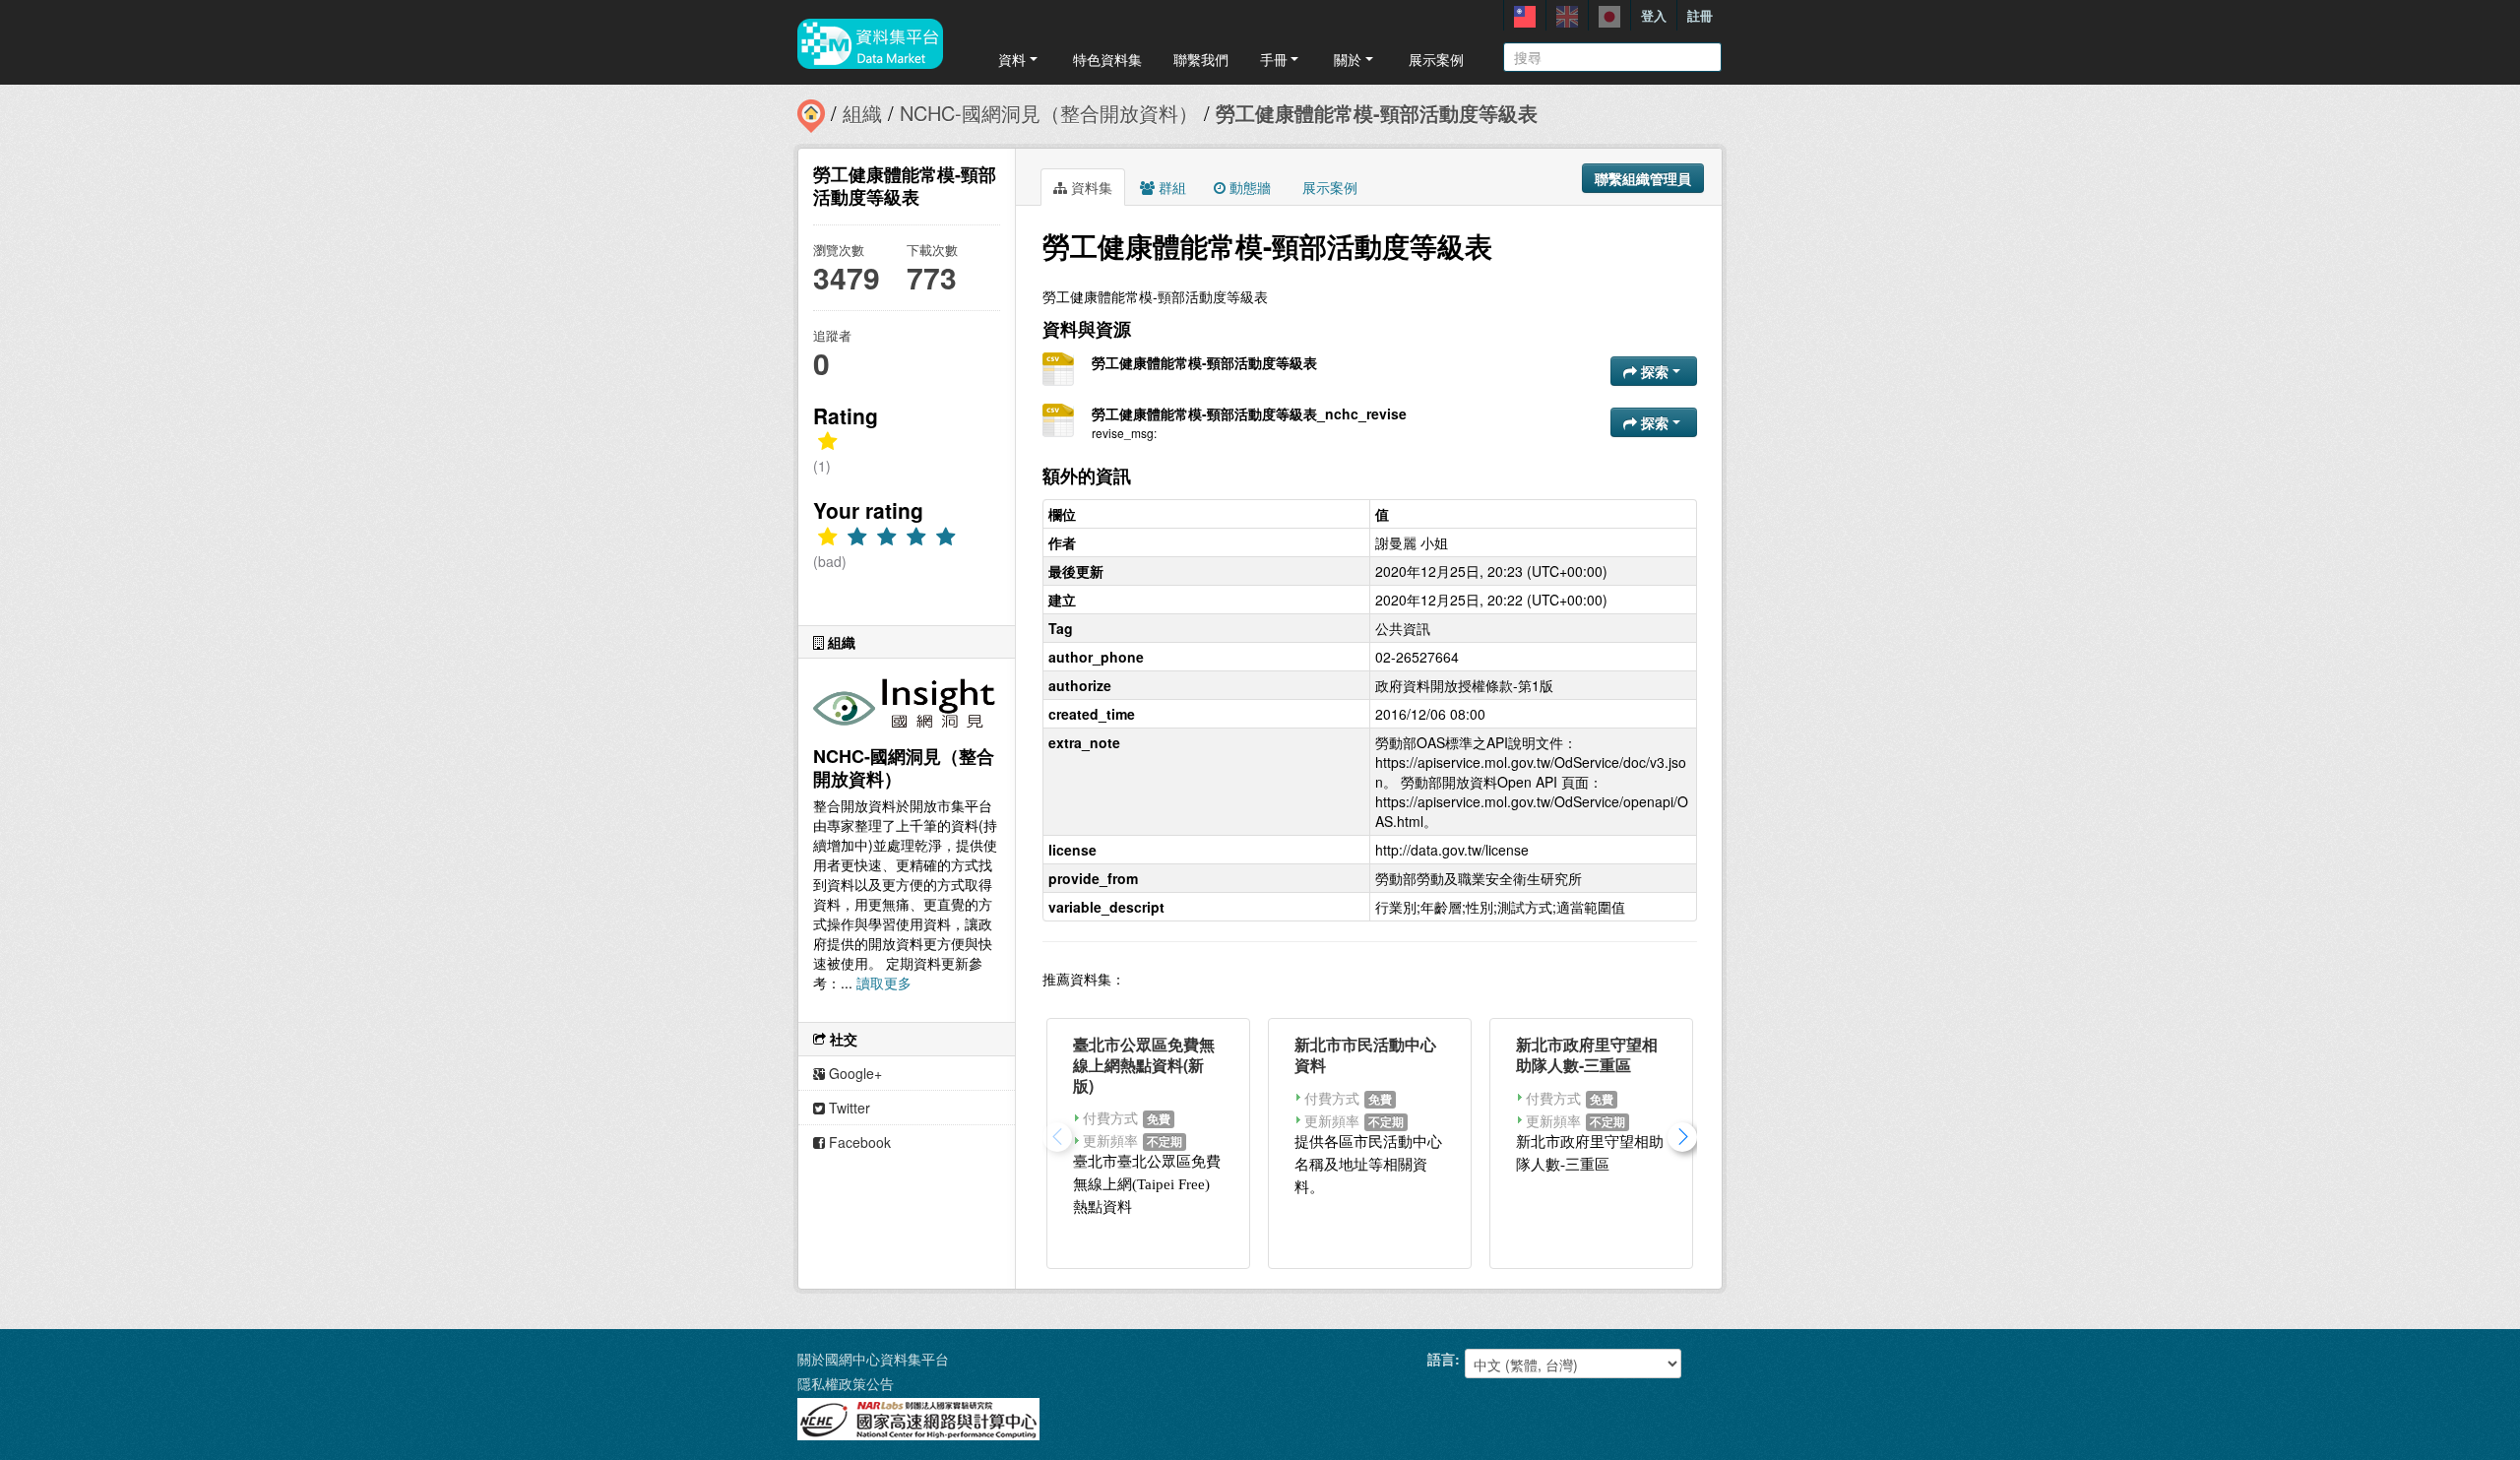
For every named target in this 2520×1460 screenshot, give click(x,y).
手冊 (1274, 59)
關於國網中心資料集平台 (873, 1359)
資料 (1012, 59)
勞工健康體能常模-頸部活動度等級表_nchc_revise (1249, 413)
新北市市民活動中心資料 (1365, 1054)
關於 (1348, 59)
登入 (1654, 15)
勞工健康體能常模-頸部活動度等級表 (1377, 113)
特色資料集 (1107, 59)
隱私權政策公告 (846, 1383)
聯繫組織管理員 (1643, 178)
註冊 (1700, 15)
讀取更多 (884, 983)
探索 (1655, 371)
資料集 (1090, 187)
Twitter (848, 1108)
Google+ (853, 1073)
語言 (1441, 1359)
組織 (862, 113)
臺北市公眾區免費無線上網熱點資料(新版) (1144, 1065)
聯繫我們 (1201, 59)
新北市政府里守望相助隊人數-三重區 (1587, 1054)
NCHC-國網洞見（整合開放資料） (1049, 113)
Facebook (858, 1142)
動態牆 (1248, 187)
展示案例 (1436, 59)
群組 (1170, 187)
